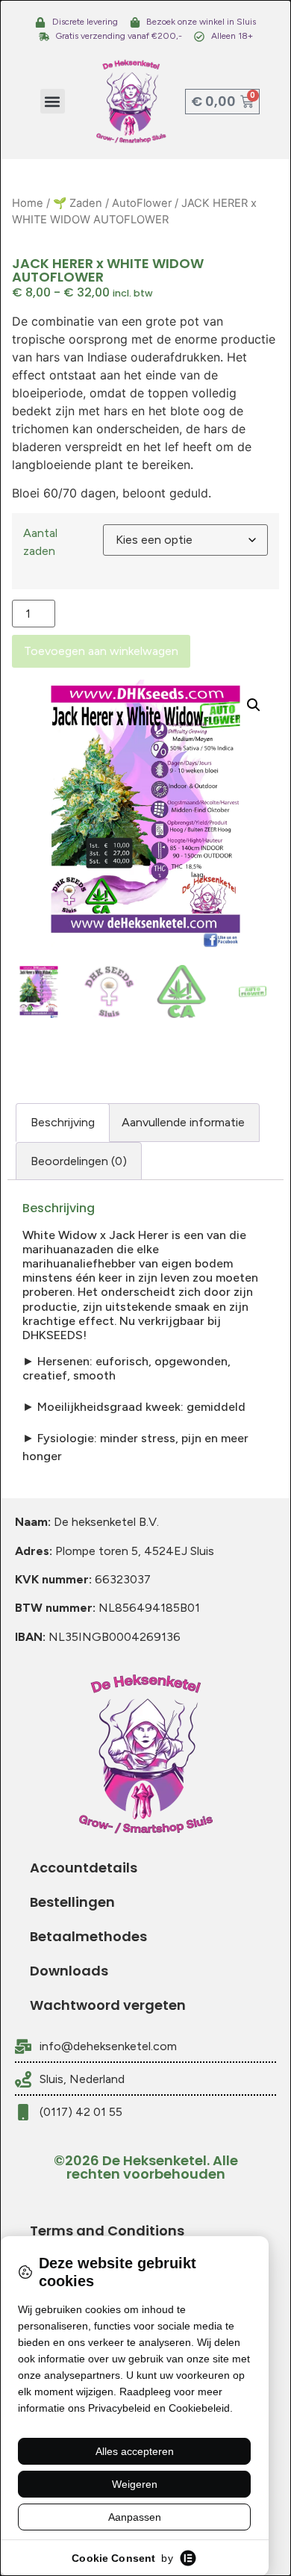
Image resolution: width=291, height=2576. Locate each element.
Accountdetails (84, 1868)
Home (28, 203)
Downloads (69, 1971)
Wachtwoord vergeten (108, 2005)
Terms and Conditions (107, 2231)
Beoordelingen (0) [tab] (79, 1161)
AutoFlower (142, 203)
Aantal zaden (40, 542)
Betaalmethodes (88, 1936)
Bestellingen (72, 1902)
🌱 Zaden (78, 203)
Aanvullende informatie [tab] (183, 1122)
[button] (53, 101)
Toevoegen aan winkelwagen (101, 651)
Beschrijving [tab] (63, 1122)
